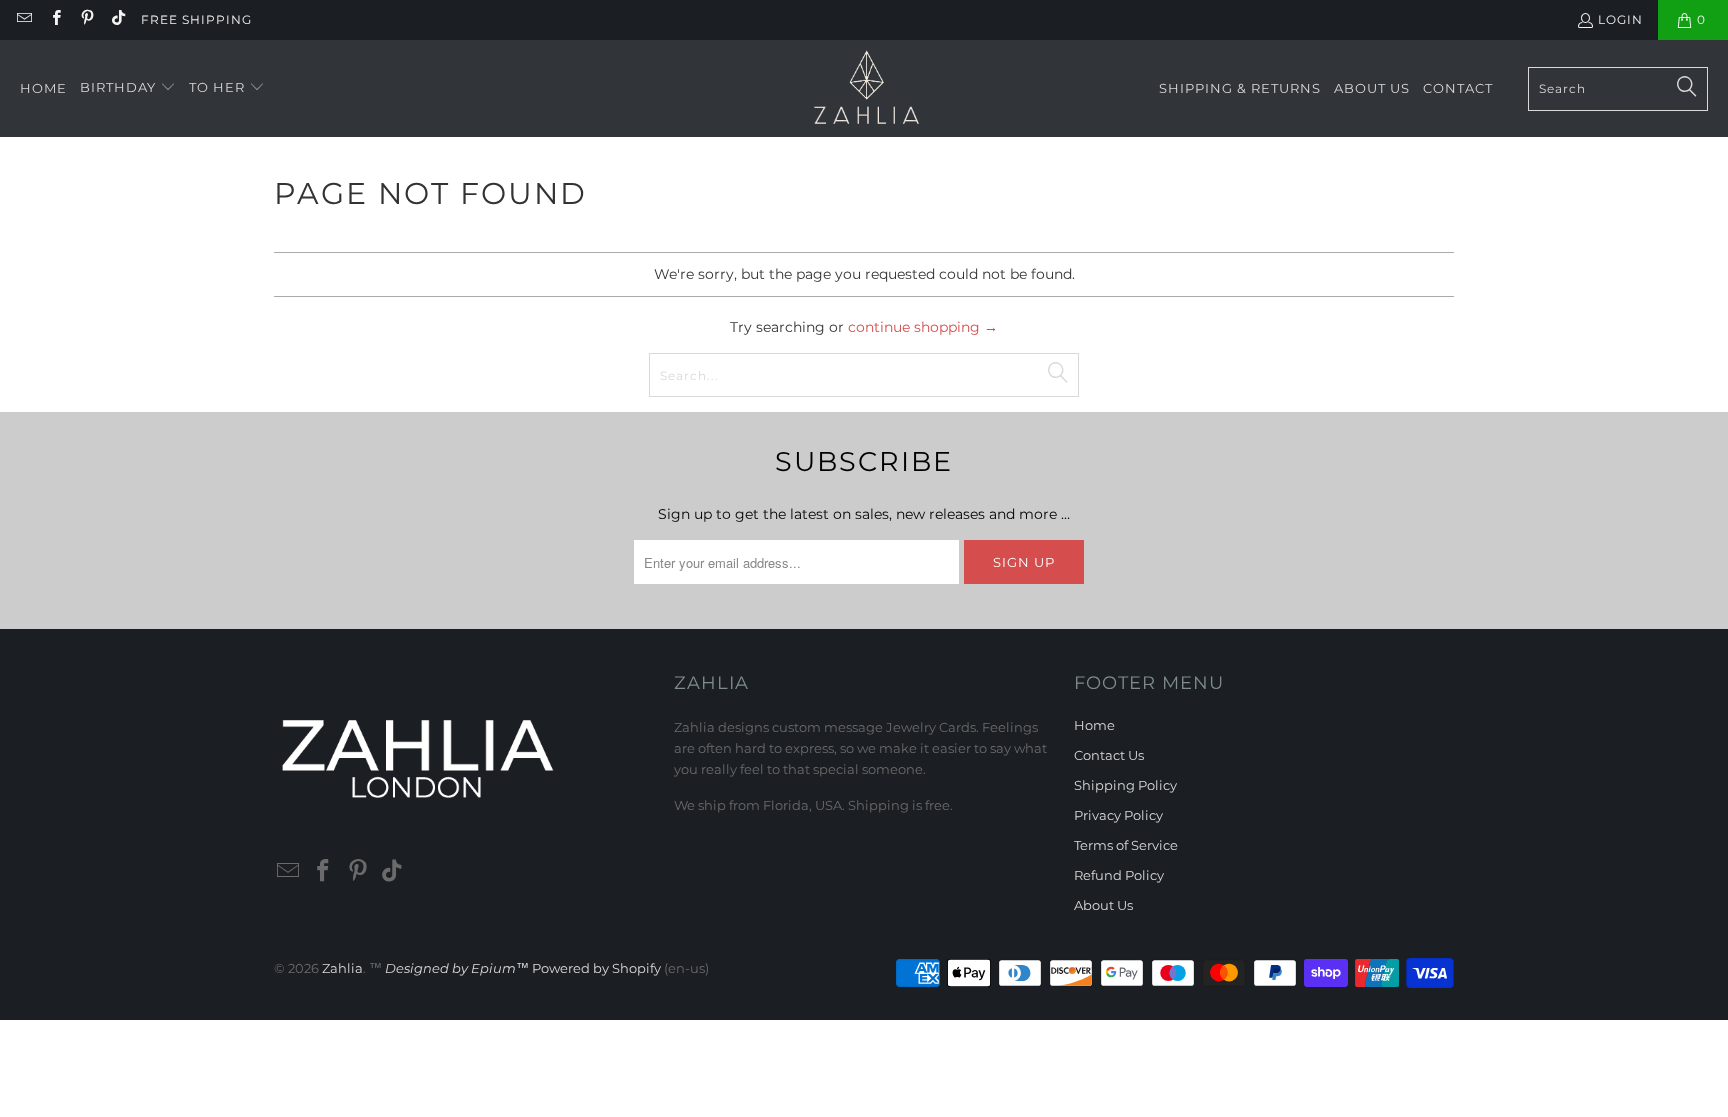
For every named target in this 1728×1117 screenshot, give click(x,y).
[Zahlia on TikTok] (117, 19)
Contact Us (1109, 755)
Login (1620, 19)
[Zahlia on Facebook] (54, 19)
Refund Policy (1119, 875)
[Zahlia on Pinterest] (86, 19)
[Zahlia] (866, 88)
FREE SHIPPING (196, 19)
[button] (128, 88)
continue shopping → (923, 327)
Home (1094, 725)
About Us (1103, 905)
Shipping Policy (1125, 785)
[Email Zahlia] (23, 19)
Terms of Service (1126, 845)
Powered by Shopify (596, 968)
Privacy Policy (1118, 815)
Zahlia (342, 968)
